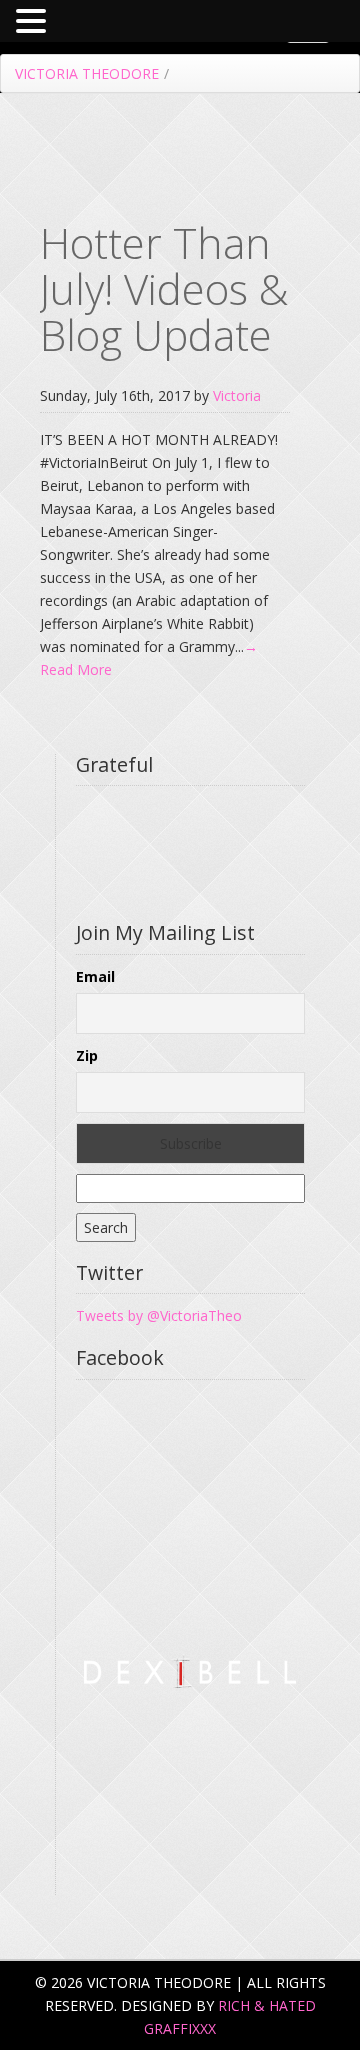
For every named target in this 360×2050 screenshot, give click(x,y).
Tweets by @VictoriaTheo (159, 1315)
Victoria (237, 395)
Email (95, 976)
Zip (87, 1055)
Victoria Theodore (87, 73)
